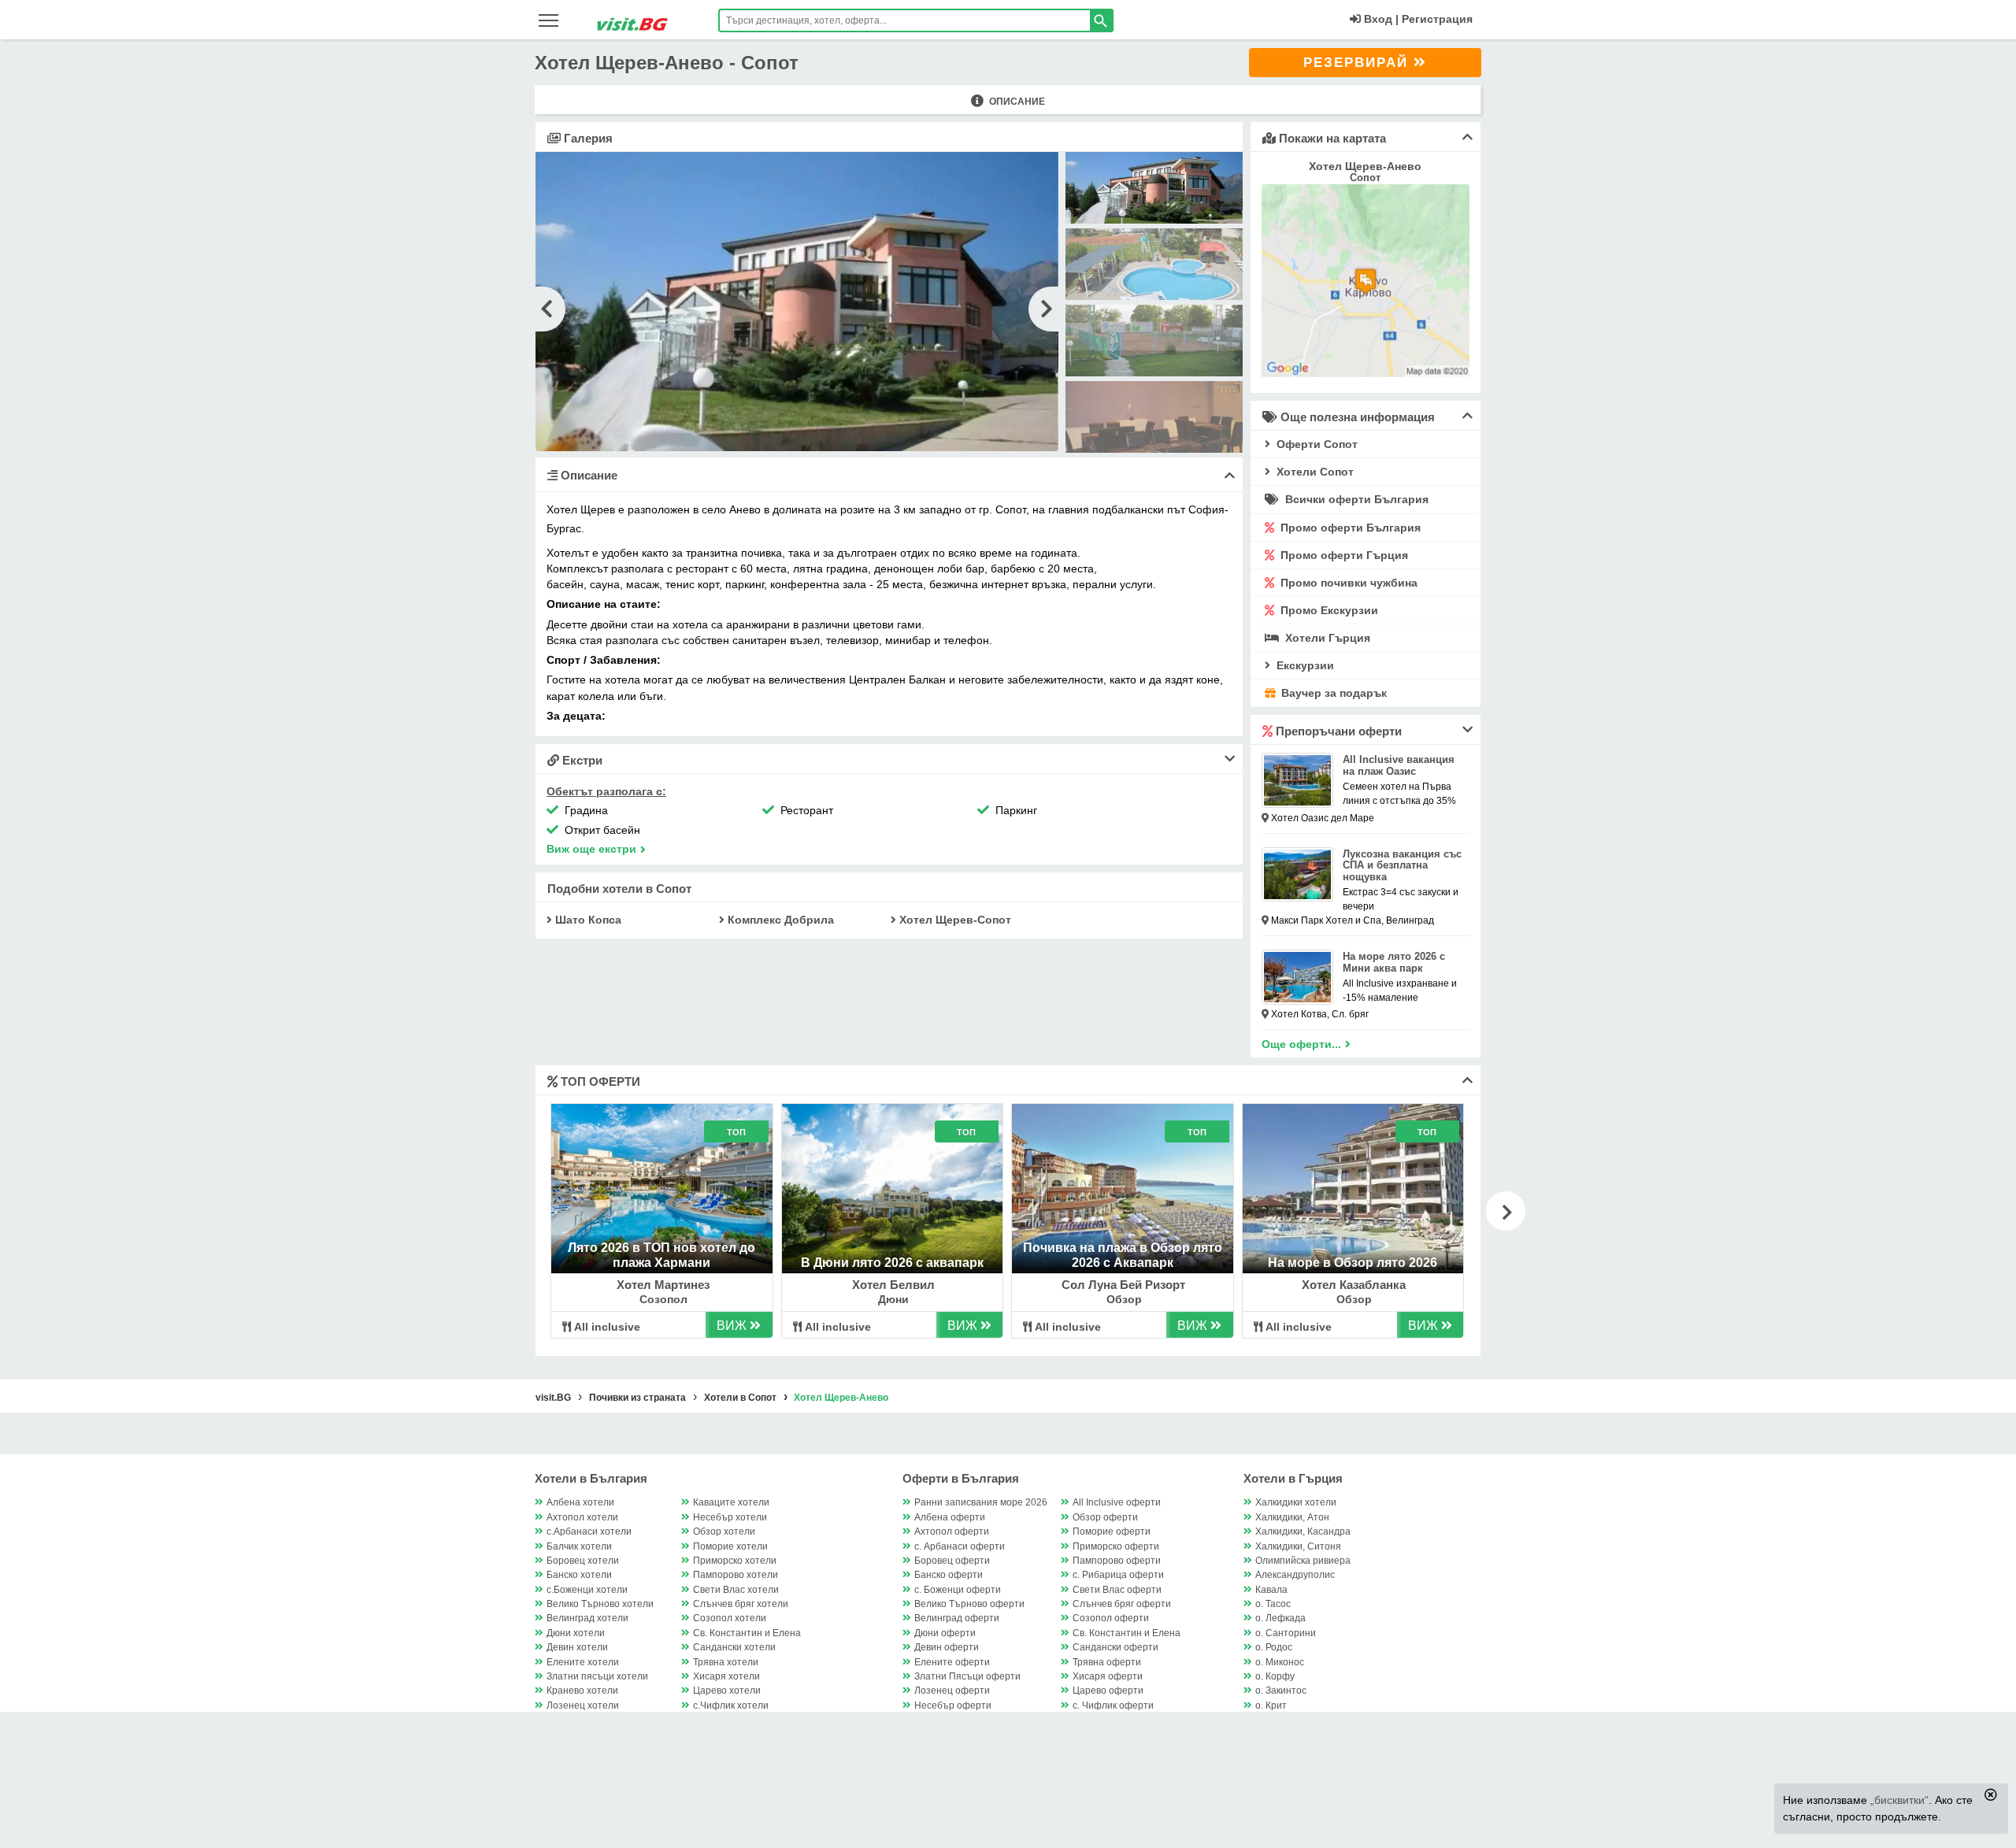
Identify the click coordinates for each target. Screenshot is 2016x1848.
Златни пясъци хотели (597, 1676)
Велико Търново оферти (969, 1604)
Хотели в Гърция (1293, 1478)
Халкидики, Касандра (1303, 1531)
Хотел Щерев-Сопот (954, 920)
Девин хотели (577, 1647)
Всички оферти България (1355, 499)
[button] (1506, 1211)
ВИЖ (733, 1326)
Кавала (1271, 1590)
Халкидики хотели (1296, 1502)
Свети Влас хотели (736, 1590)
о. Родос (1274, 1647)
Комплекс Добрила (779, 920)
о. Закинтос (1281, 1691)
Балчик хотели (579, 1546)
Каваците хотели (731, 1502)
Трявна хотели (726, 1662)
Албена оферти (950, 1517)
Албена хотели (580, 1502)
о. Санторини (1286, 1633)
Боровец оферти (952, 1561)
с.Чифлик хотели (731, 1705)
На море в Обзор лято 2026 (1353, 1263)
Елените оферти (952, 1662)
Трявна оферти (1107, 1662)
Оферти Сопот (1316, 444)
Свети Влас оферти (1117, 1590)
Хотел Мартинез (663, 1285)
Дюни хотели (576, 1633)
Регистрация (1437, 19)
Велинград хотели (587, 1618)
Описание (1016, 102)
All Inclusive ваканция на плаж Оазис (1399, 765)
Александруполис (1295, 1575)
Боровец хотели (583, 1561)
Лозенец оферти (952, 1691)
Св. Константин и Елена (747, 1633)
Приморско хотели (735, 1561)
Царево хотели (727, 1691)
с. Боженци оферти (958, 1590)
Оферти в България (961, 1478)
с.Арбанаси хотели (589, 1531)
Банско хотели (579, 1575)
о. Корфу (1275, 1676)
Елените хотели (583, 1662)
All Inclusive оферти (1117, 1502)
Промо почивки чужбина (1347, 583)
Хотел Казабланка (1354, 1285)
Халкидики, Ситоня (1298, 1546)
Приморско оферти (1116, 1546)
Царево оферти (1108, 1691)
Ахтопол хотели (582, 1517)
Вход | (1380, 19)
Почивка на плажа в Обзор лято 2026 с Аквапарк (1123, 1255)
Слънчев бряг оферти (1122, 1604)
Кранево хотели (582, 1691)
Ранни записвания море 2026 (981, 1502)
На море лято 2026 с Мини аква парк (1394, 962)
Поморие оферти (1112, 1531)
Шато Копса (587, 920)
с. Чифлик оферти (1113, 1705)
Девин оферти (947, 1647)
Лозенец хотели (583, 1705)
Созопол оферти (1111, 1618)
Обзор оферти (1105, 1517)
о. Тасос (1273, 1604)
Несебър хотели (730, 1517)
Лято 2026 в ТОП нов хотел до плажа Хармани (661, 1255)
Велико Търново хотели (600, 1604)
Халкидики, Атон (1292, 1517)
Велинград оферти (957, 1618)
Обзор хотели (724, 1531)
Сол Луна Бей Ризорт (1123, 1285)
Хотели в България (591, 1478)
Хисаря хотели (726, 1676)
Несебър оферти (953, 1705)
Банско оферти (949, 1575)
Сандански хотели (734, 1647)
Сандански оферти (1115, 1647)
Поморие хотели (730, 1546)
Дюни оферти (945, 1633)
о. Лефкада (1280, 1618)
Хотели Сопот (1314, 472)
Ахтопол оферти (952, 1531)
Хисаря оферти (1108, 1676)
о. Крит (1271, 1705)
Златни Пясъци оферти (967, 1676)
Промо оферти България (1349, 528)
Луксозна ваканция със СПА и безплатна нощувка (1402, 866)
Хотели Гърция (1326, 638)
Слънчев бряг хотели (741, 1604)
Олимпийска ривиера (1303, 1561)
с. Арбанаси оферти (960, 1546)
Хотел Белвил (893, 1285)
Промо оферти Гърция (1343, 555)
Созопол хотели (730, 1618)
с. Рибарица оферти (1118, 1575)
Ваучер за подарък (1332, 693)
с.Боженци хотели (587, 1590)
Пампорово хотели (736, 1575)
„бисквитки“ (1899, 1800)
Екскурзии (1304, 665)
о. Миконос (1280, 1662)
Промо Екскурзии (1328, 610)
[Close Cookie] (1991, 1794)
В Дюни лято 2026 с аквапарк (892, 1263)
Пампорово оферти (1117, 1561)
